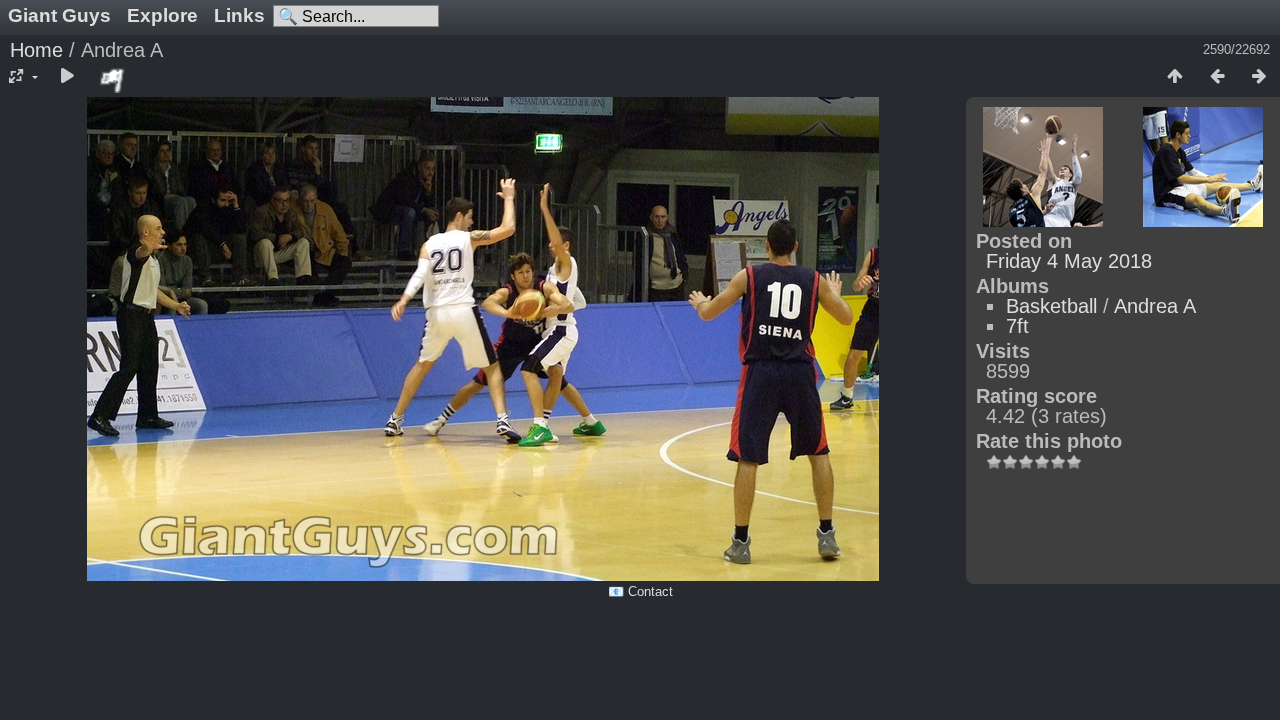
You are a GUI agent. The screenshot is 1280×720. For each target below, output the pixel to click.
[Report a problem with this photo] (113, 80)
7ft (1017, 326)
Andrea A (1155, 306)
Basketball (1051, 306)
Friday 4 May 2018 (1069, 261)
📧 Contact (640, 591)
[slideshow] (67, 77)
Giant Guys (59, 15)
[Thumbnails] (1175, 77)
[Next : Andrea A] (1259, 77)
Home (36, 50)
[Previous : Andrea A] (1217, 77)
